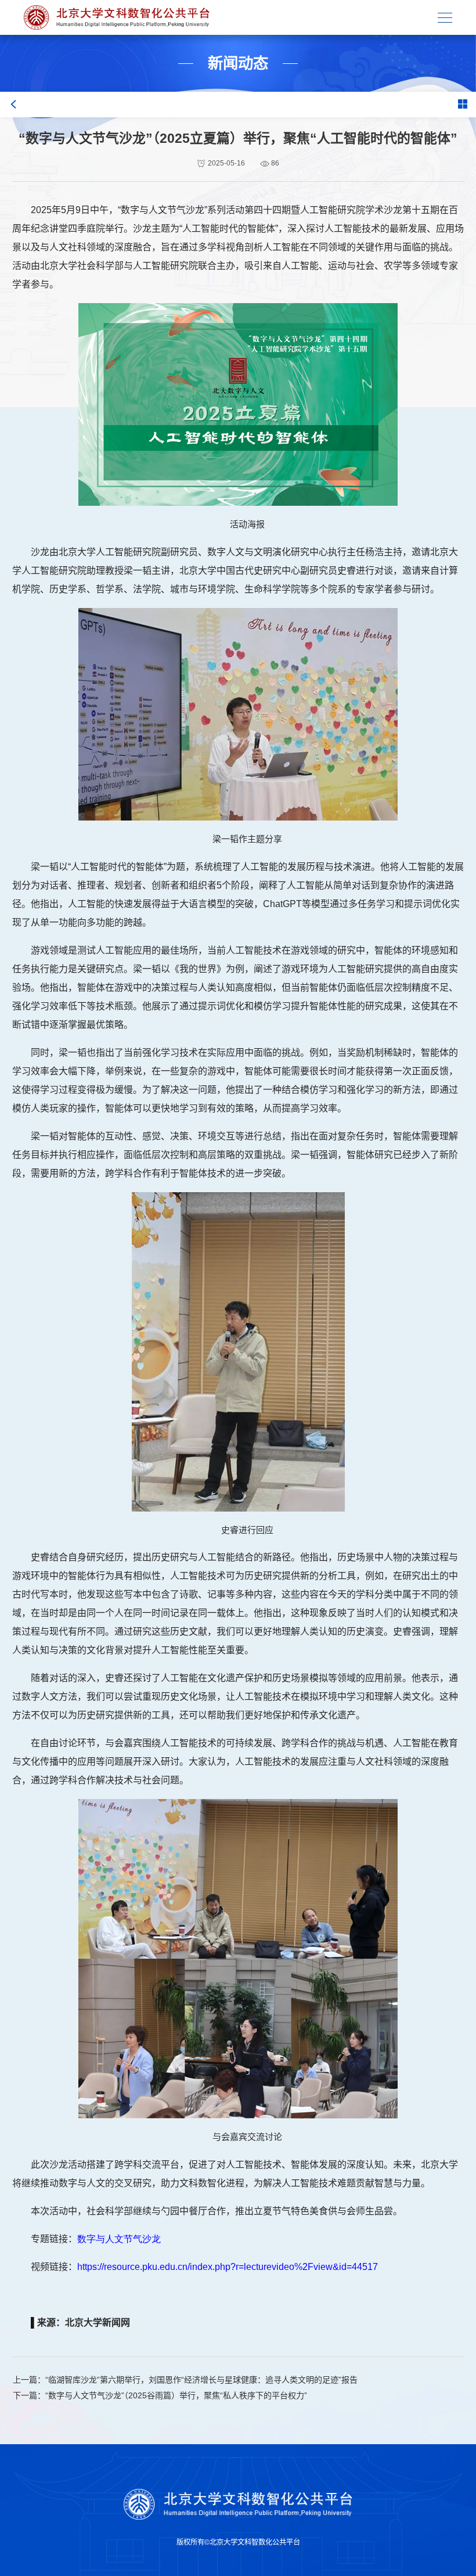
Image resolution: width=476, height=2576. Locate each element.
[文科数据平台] (117, 18)
